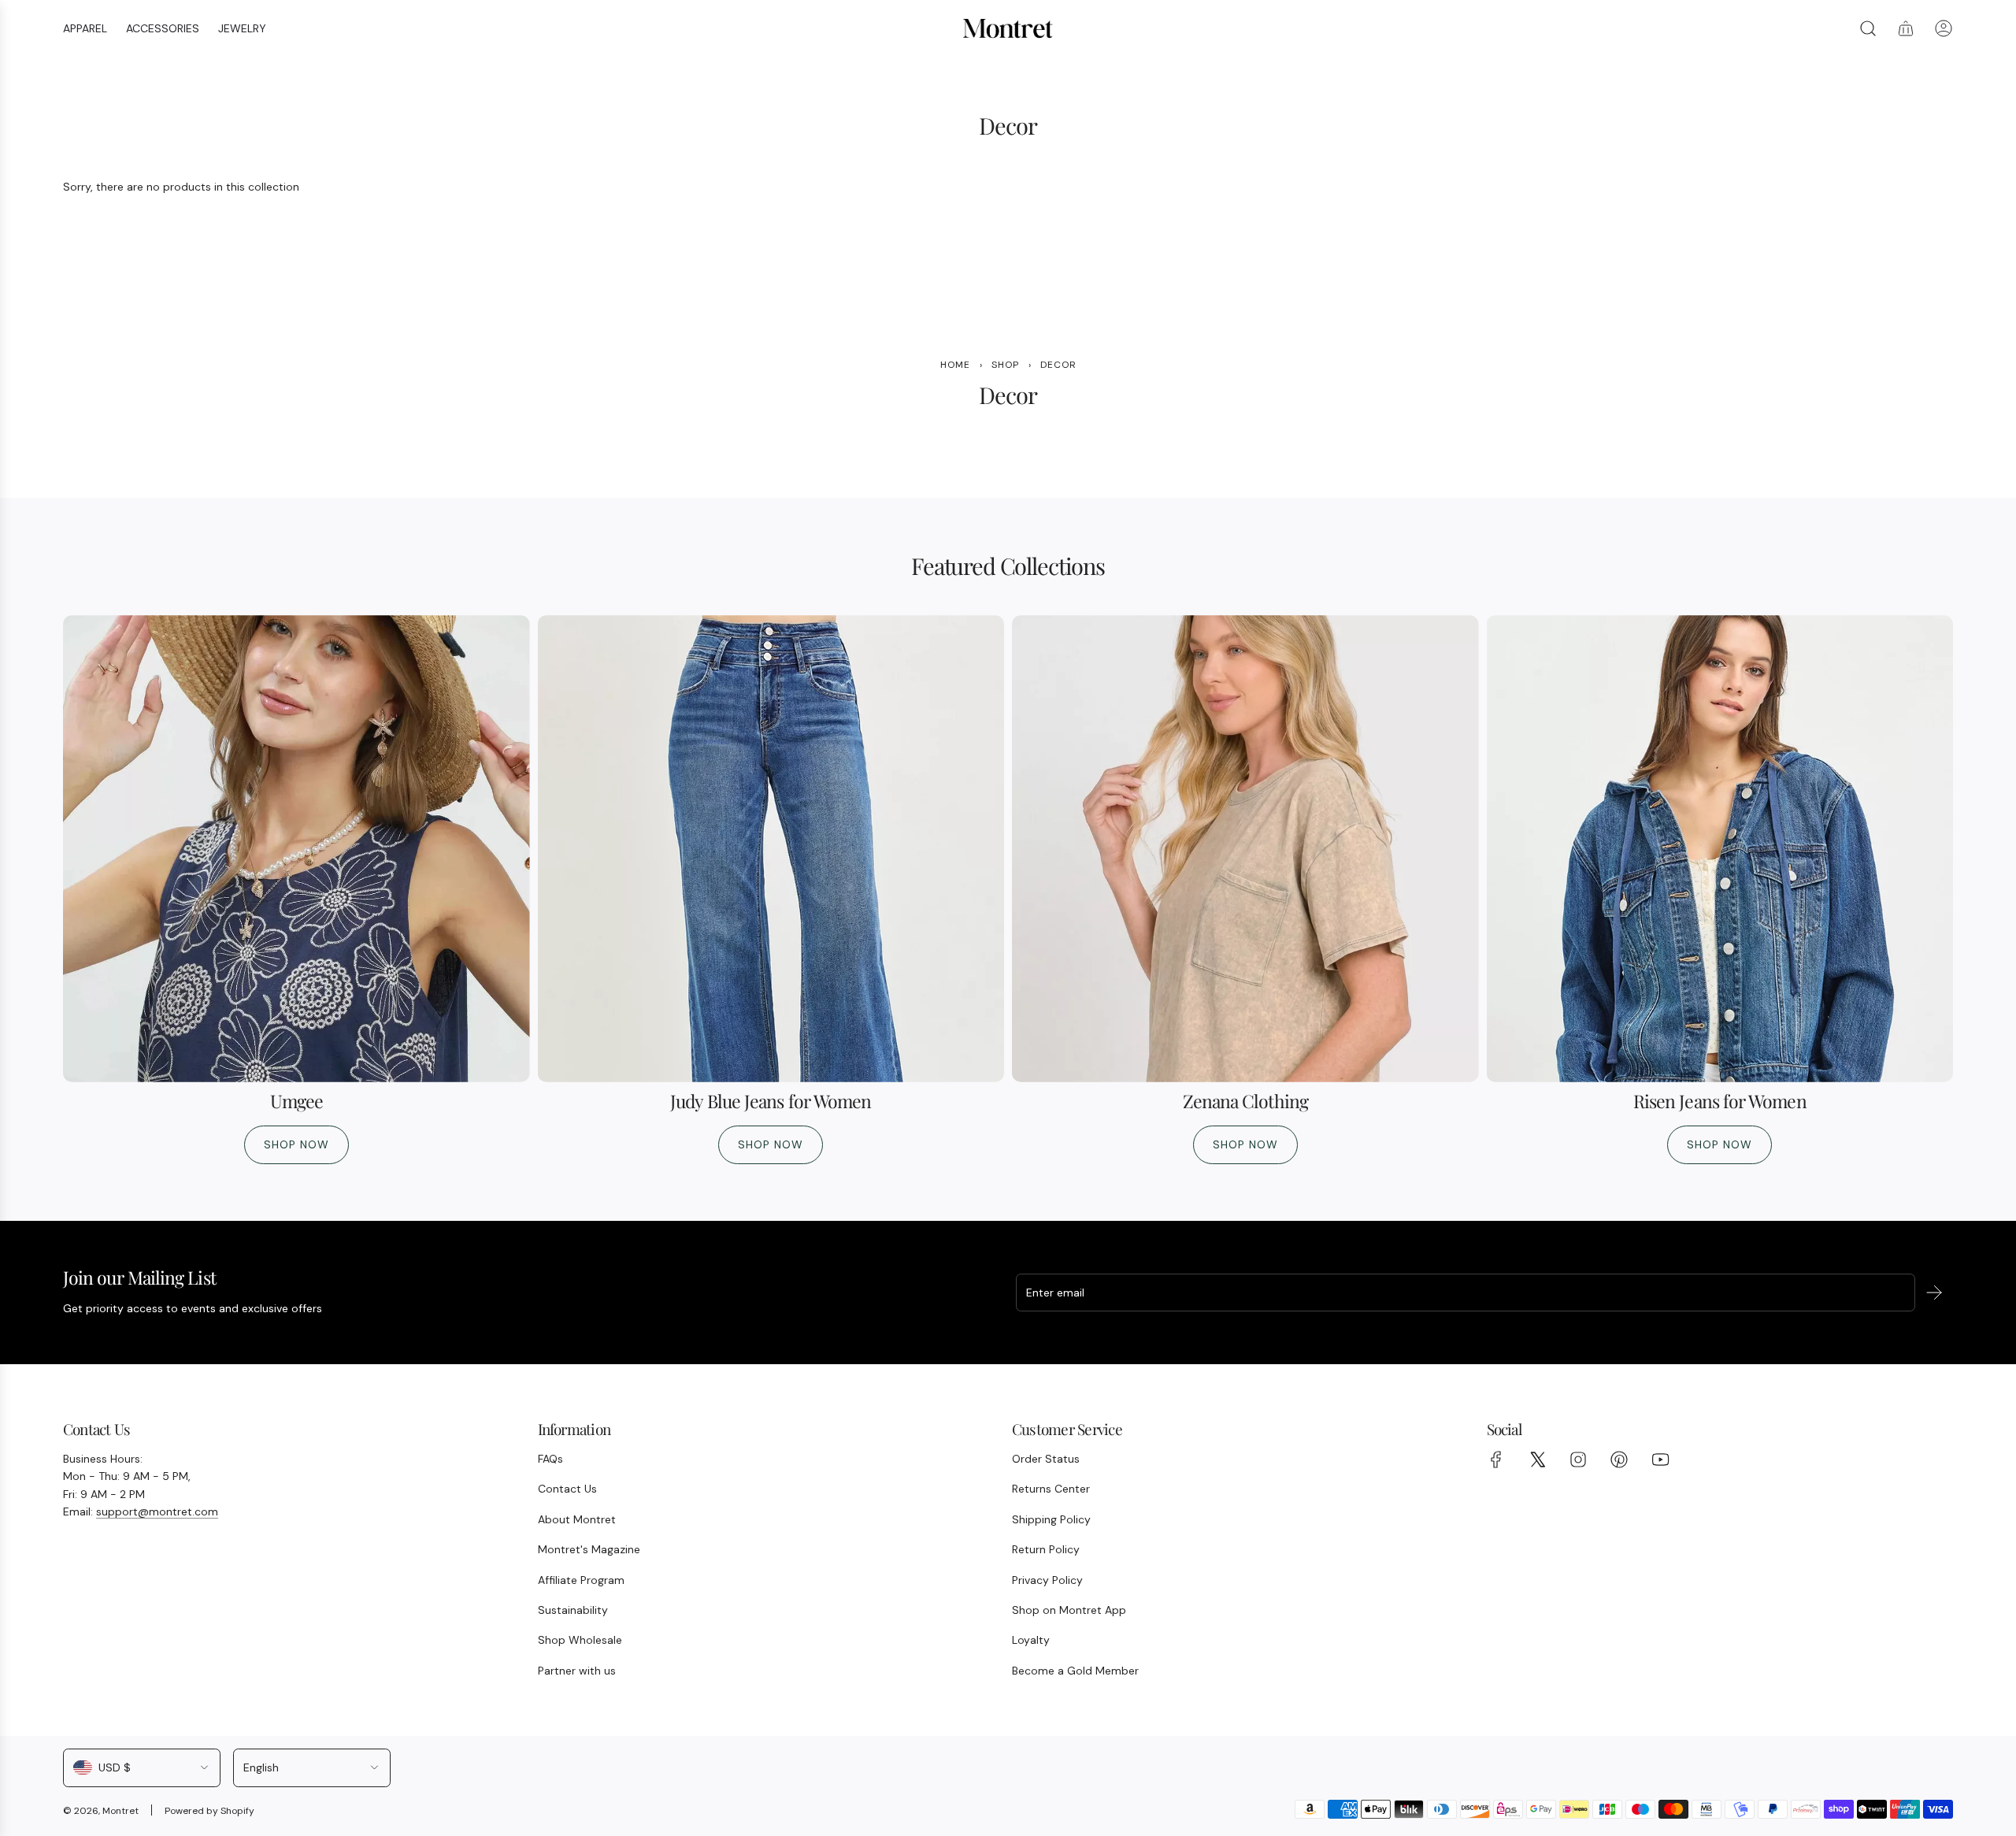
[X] (1537, 1460)
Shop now (296, 1144)
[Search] (1868, 28)
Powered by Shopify (209, 1811)
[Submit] (1934, 1293)
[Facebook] (1496, 1460)
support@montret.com (157, 1511)
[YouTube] (1660, 1460)
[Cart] (1906, 28)
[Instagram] (1578, 1460)
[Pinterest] (1619, 1460)
